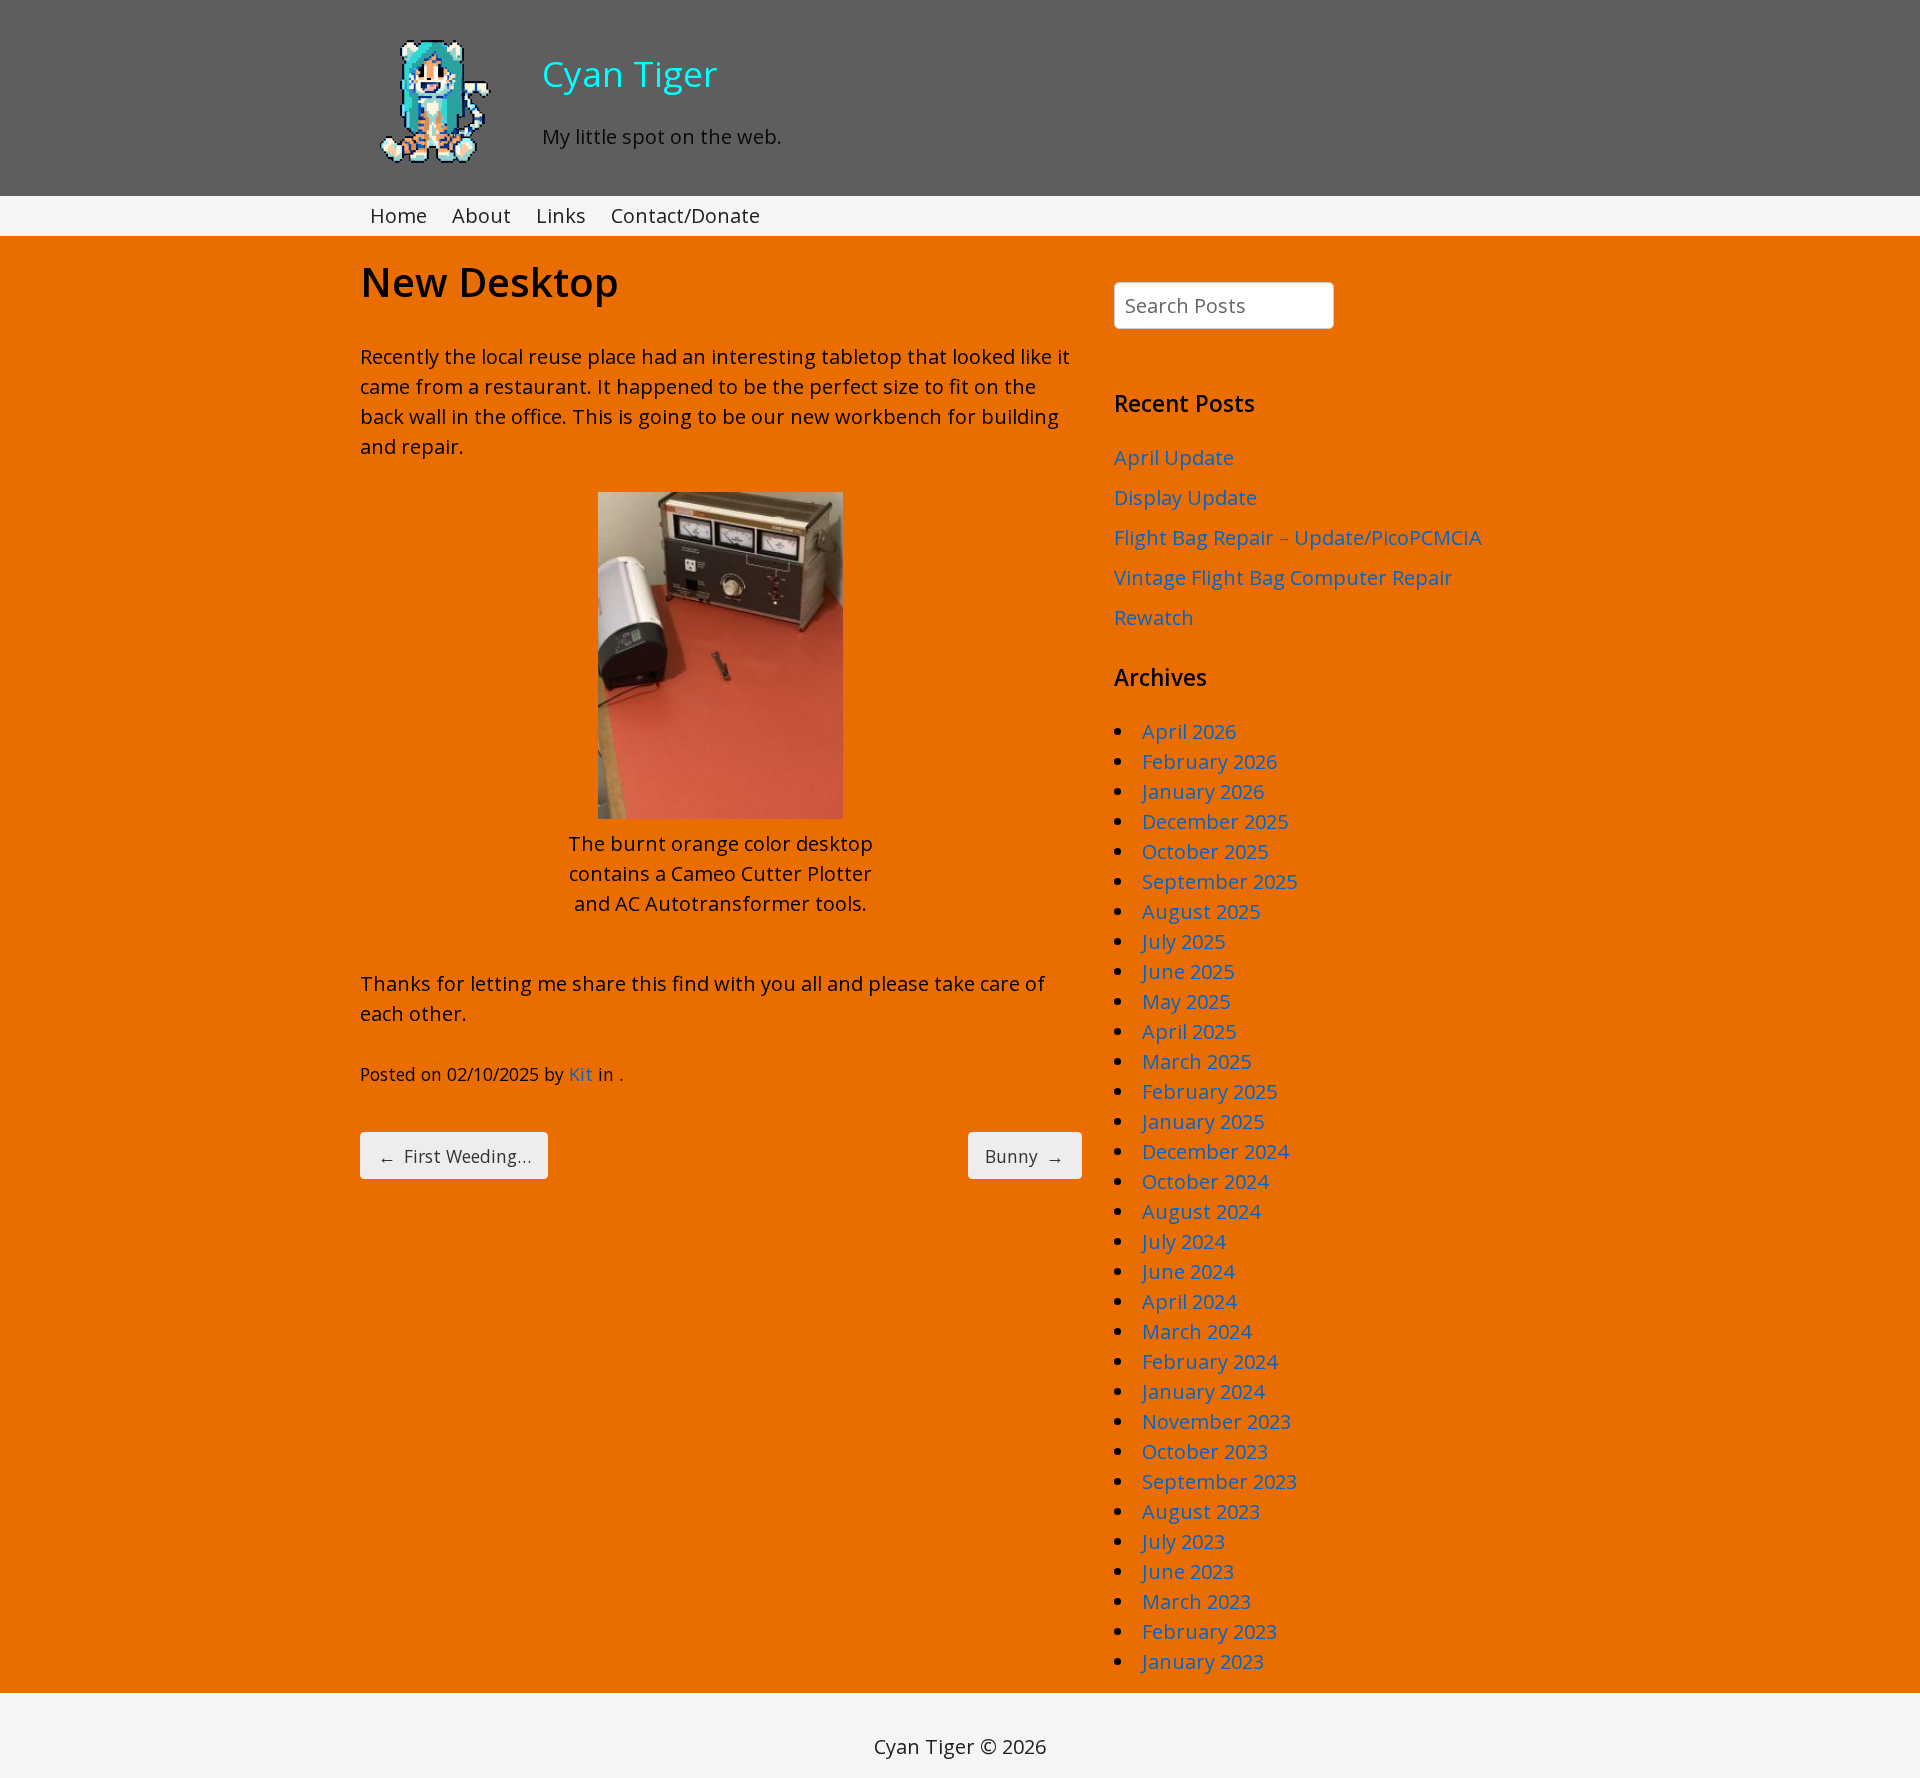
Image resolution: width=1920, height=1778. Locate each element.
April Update (1174, 457)
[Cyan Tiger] (432, 164)
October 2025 (1205, 851)
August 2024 (1201, 1211)
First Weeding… (454, 1156)
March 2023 (1196, 1601)
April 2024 (1189, 1301)
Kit (581, 1074)
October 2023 (1205, 1451)
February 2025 (1209, 1091)
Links (561, 215)
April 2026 (1189, 731)
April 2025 (1189, 1031)
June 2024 (1188, 1271)
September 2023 (1219, 1481)
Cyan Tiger (629, 73)
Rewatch (1154, 617)
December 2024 (1215, 1151)
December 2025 (1215, 821)
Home (398, 215)
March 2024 (1196, 1331)
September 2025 (1219, 881)
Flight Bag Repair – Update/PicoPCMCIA (1298, 537)
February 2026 (1209, 761)
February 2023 (1209, 1631)
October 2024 (1205, 1181)
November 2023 (1216, 1421)
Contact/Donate (685, 215)
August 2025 (1201, 911)
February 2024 (1209, 1361)
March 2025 (1196, 1061)
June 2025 (1188, 971)
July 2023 (1183, 1541)
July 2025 (1183, 941)
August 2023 (1201, 1511)
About (481, 215)
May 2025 (1186, 1001)
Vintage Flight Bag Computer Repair (1283, 577)
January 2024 (1203, 1391)
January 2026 (1203, 791)
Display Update (1185, 497)
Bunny (1024, 1156)
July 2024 (1183, 1241)
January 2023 (1203, 1661)
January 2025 (1203, 1121)
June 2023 (1188, 1571)
